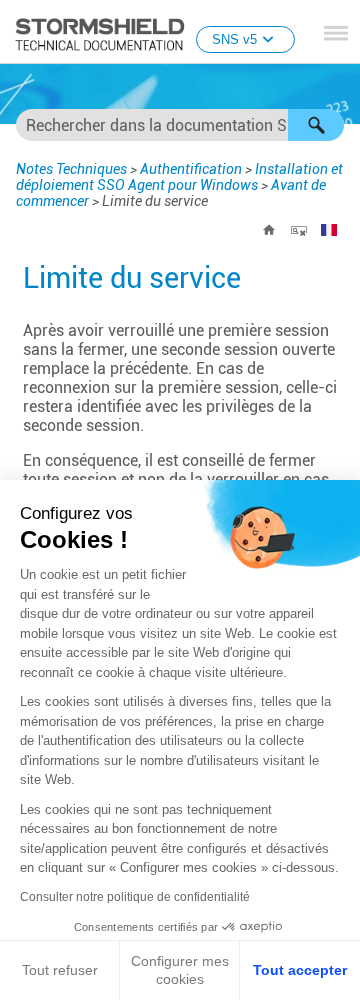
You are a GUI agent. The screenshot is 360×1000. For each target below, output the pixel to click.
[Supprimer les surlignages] (299, 230)
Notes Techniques (71, 169)
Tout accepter (300, 970)
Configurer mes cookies (180, 970)
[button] (316, 125)
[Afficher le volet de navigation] (336, 33)
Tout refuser (60, 970)
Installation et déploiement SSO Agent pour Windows (179, 177)
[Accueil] (269, 230)
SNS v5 (234, 39)
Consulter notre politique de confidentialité (135, 897)
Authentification (191, 169)
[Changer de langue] (329, 230)
